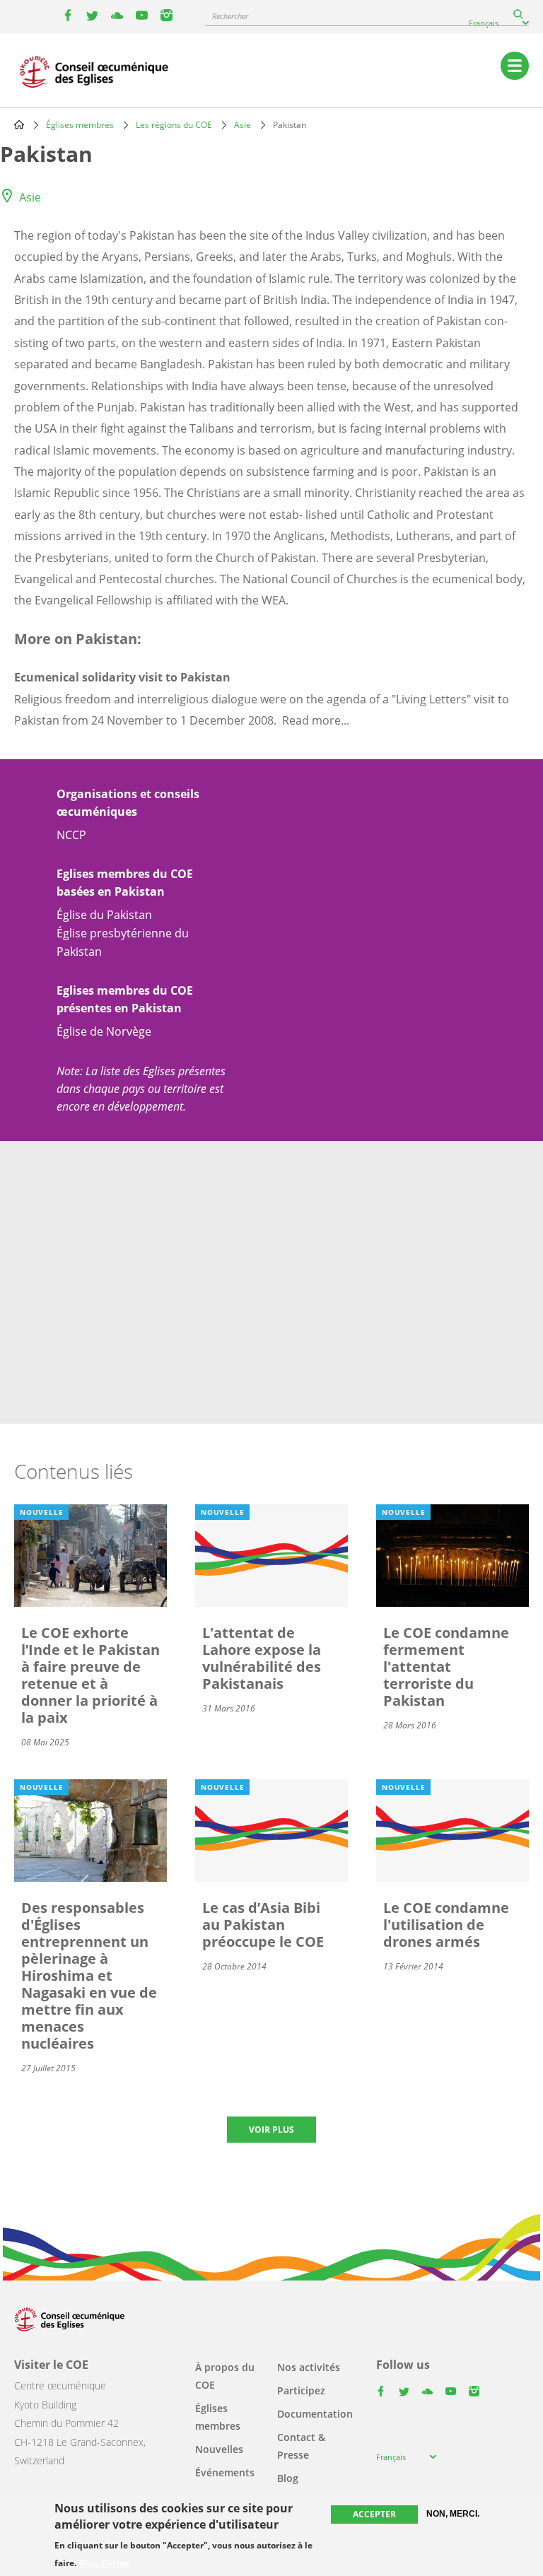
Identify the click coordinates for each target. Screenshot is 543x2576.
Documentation (315, 2414)
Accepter (374, 2514)
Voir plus (271, 2130)
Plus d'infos (104, 2563)
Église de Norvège (104, 1031)
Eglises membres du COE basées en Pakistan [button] (125, 883)
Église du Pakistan (104, 915)
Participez (301, 2390)
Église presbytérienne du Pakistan (123, 942)
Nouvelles (219, 2449)
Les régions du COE (174, 125)
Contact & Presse (301, 2446)
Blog (288, 2478)
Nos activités (309, 2367)
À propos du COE (225, 2376)
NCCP (71, 835)
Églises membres (80, 125)
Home (19, 124)
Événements (225, 2472)
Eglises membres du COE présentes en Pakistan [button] (125, 999)
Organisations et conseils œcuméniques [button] (128, 803)
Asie (243, 125)
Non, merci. (453, 2514)
